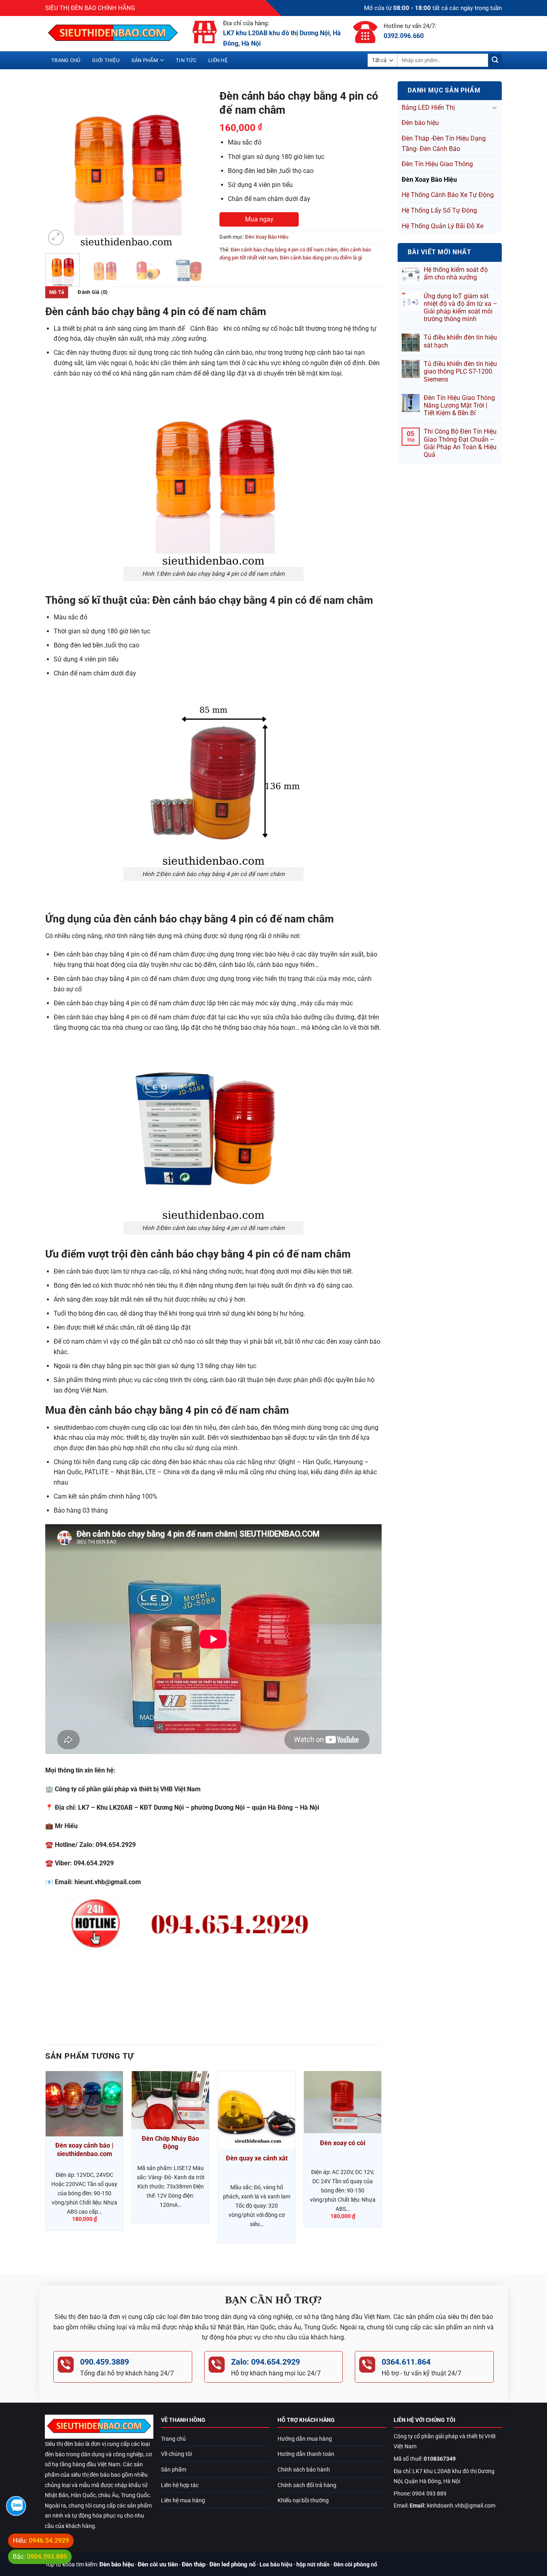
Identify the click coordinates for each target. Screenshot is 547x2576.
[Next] (194, 166)
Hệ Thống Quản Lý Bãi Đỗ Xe (442, 226)
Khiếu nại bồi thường (303, 2501)
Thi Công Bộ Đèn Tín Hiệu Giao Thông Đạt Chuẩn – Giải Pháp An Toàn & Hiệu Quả (460, 443)
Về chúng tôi (176, 2454)
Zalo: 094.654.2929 (265, 2362)
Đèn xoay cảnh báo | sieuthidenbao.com (84, 2150)
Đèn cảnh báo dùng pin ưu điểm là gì (321, 258)
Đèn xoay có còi (343, 2143)
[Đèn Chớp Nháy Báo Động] (170, 2100)
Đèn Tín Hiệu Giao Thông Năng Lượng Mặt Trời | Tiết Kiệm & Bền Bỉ (459, 405)
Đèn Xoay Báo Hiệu (429, 180)
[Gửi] (495, 60)
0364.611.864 (406, 2362)
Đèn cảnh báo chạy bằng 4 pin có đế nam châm (284, 250)
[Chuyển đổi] (495, 107)
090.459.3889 (105, 2362)
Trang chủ (66, 60)
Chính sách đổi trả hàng (307, 2485)
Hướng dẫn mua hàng (305, 2439)
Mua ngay (259, 219)
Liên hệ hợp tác (180, 2485)
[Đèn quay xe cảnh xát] (256, 2110)
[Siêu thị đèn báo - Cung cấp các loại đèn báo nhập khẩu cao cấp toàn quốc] (113, 34)
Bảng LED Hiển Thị (428, 108)
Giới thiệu (106, 60)
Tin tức (186, 60)
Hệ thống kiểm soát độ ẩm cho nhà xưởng (456, 273)
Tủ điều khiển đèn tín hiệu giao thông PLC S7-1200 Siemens (460, 371)
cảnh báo (204, 329)
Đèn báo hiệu (420, 123)
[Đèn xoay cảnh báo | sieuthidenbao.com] (84, 2104)
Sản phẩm (145, 60)
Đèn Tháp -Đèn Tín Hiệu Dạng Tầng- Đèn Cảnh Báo (444, 144)
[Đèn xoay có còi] (343, 2102)
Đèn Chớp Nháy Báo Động (170, 2143)
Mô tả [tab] (57, 292)
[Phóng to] (56, 238)
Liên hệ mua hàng (183, 2501)
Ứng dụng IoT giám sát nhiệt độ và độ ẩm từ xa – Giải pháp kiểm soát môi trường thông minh (461, 308)
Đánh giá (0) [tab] (93, 292)
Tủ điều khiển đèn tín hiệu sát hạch (460, 341)
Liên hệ (218, 60)
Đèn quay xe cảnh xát (257, 2158)
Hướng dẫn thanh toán (306, 2454)
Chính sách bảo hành (304, 2470)
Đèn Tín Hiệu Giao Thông (437, 164)
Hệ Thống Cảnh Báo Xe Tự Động (448, 195)
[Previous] (58, 166)
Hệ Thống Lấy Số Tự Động (439, 210)
